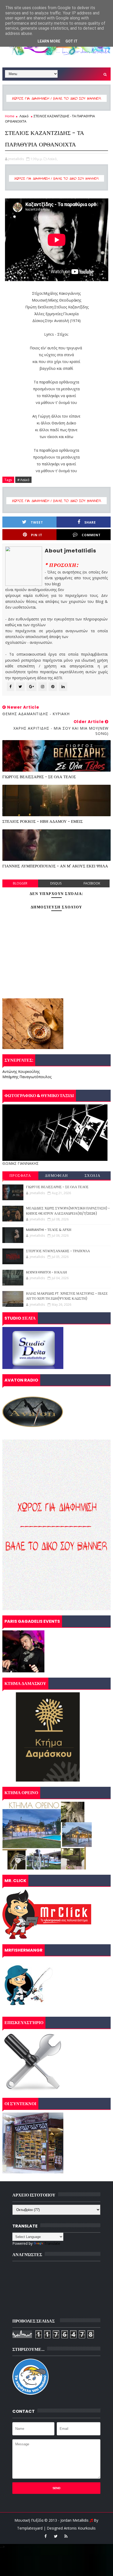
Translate (52, 2243)
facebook (92, 883)
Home (10, 116)
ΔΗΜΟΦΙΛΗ (56, 1176)
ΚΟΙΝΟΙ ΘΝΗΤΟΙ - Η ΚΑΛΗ (46, 1272)
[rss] (66, 2536)
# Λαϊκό (23, 480)
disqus (56, 883)
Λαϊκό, (53, 159)
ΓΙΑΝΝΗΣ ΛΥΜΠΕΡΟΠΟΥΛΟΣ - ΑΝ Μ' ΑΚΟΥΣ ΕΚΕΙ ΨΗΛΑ (55, 866)
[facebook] (45, 2536)
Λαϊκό (24, 116)
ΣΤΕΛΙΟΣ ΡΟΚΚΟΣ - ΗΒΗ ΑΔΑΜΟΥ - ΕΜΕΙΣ (43, 821)
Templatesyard (30, 2528)
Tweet (37, 522)
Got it (71, 41)
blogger (20, 883)
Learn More (49, 41)
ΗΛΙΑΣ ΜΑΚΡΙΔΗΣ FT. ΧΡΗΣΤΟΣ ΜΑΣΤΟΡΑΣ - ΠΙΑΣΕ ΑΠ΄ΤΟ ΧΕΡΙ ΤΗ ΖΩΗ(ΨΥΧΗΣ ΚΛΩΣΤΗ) (67, 1296)
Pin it (37, 535)
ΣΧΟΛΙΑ (93, 1176)
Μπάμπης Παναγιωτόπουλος (27, 1077)
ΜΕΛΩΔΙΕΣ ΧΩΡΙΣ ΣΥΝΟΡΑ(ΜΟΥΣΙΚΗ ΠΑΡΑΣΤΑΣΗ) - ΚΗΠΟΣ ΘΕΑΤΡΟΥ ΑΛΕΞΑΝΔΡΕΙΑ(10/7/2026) (68, 1211)
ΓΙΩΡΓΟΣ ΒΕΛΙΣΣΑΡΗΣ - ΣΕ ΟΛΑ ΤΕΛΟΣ (39, 777)
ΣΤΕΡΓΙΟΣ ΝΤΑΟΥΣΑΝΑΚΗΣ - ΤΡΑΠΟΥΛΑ (58, 1251)
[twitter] (56, 2536)
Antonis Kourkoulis (80, 2528)
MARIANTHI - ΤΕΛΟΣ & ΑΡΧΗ (49, 1230)
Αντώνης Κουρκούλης (21, 1071)
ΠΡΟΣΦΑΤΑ (20, 1176)
